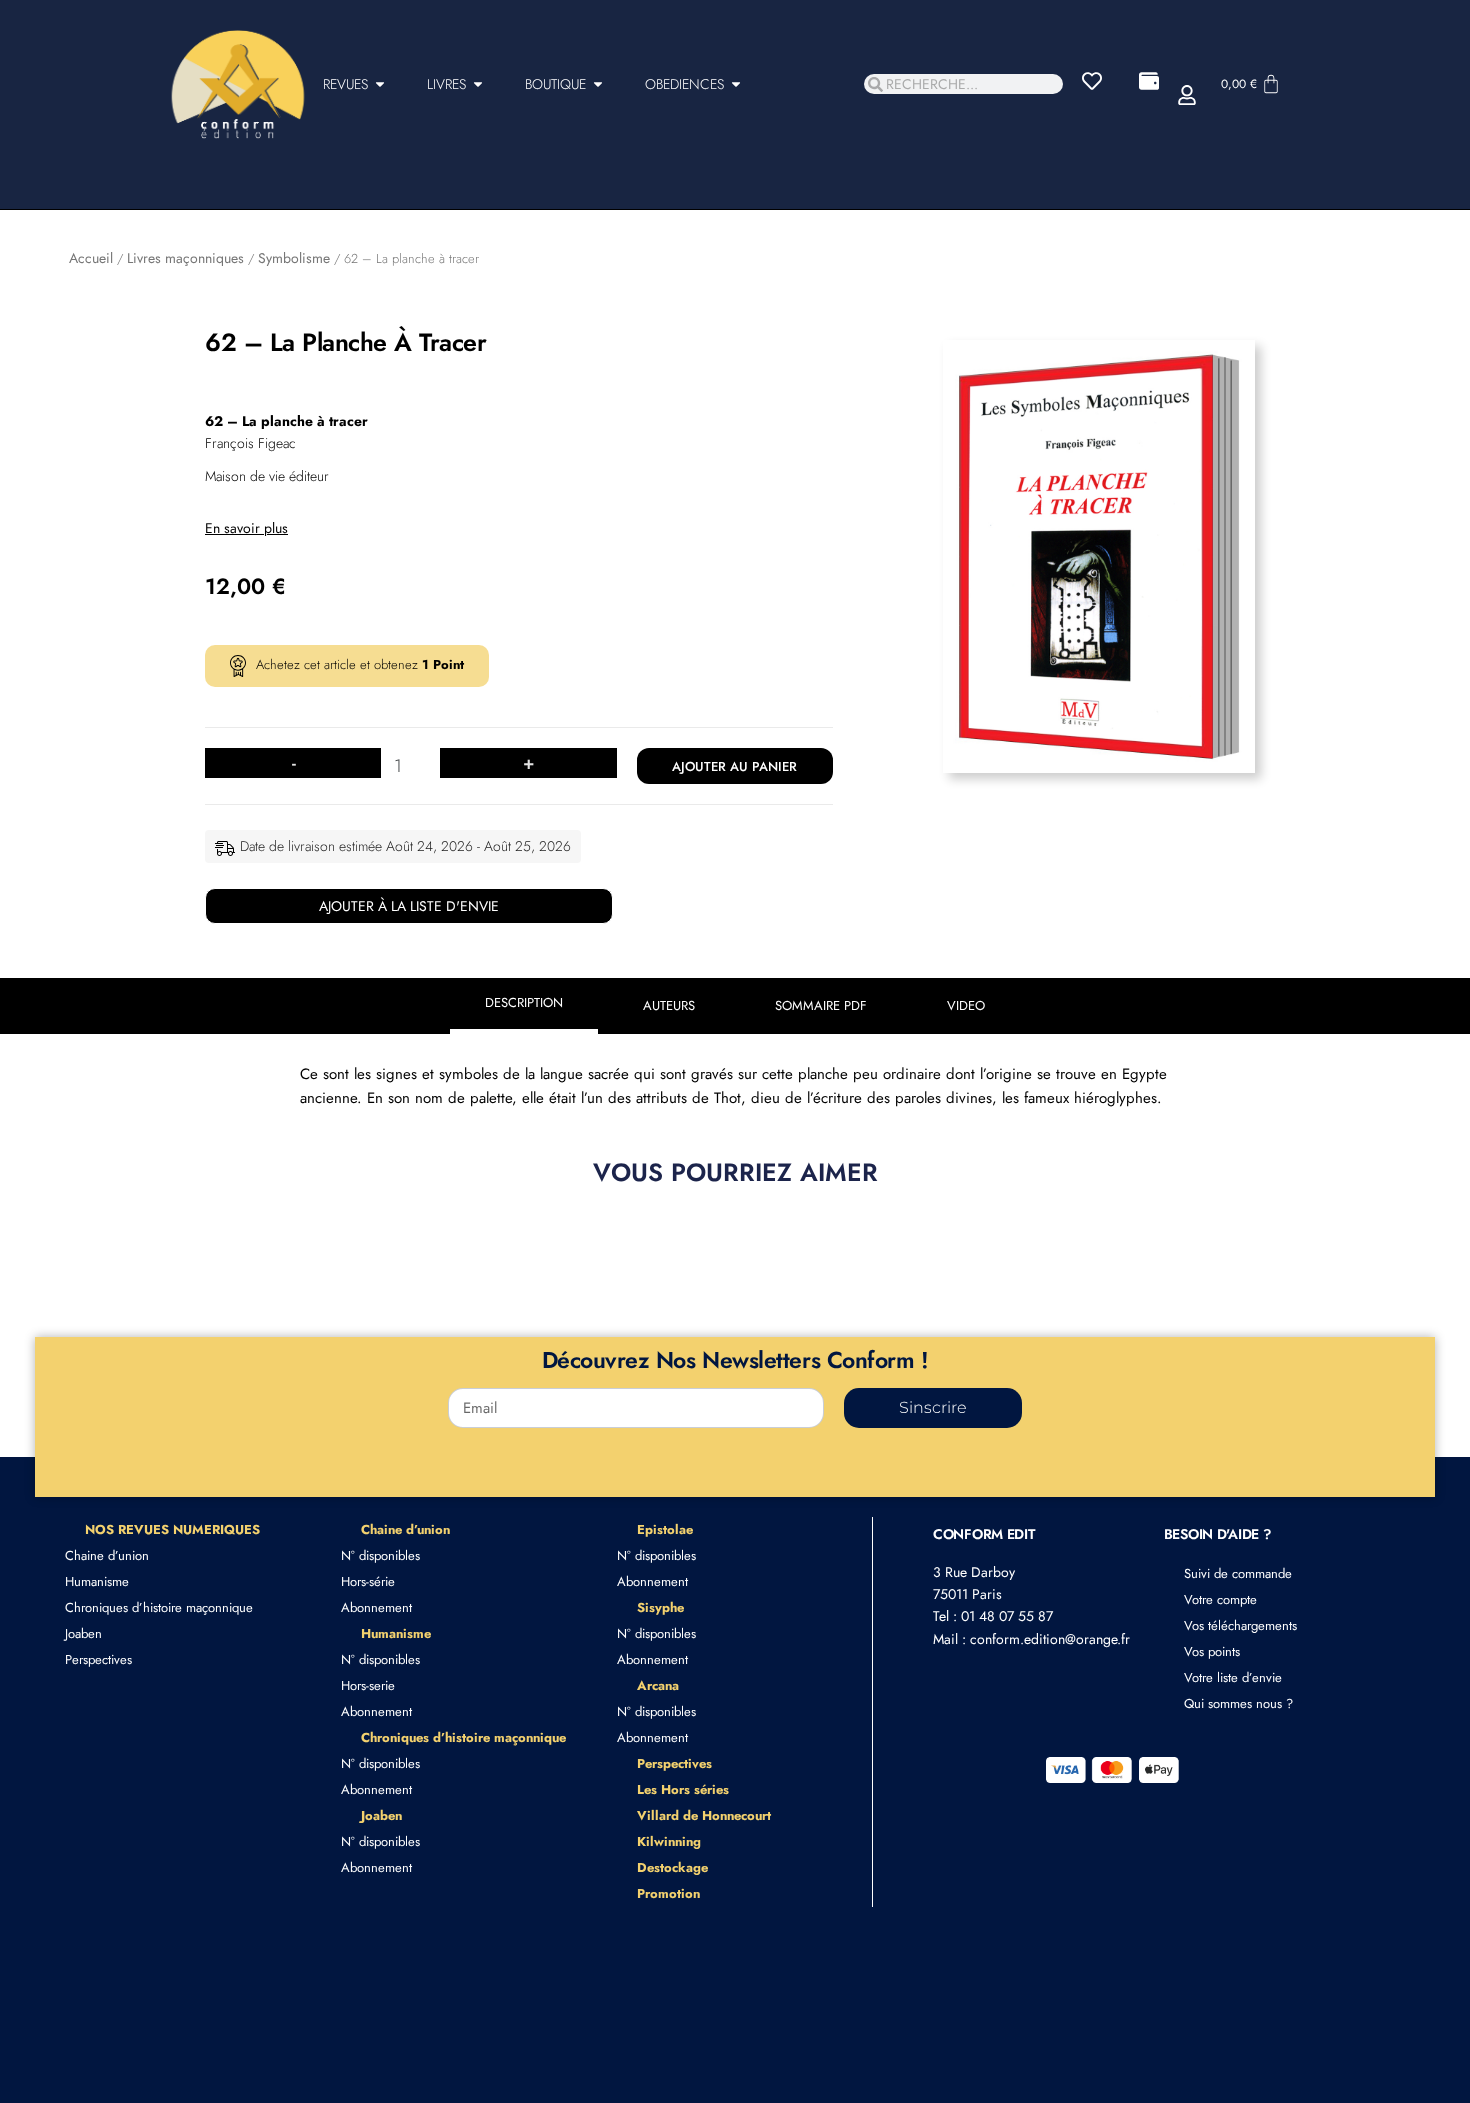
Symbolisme (294, 258)
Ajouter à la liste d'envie (409, 906)
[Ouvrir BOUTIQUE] (598, 84)
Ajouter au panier (734, 766)
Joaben (83, 1633)
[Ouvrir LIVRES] (478, 84)
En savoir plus (246, 528)
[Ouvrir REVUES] (380, 84)
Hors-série (368, 1581)
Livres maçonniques (185, 258)
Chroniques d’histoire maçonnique (159, 1607)
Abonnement (376, 1607)
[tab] (524, 1006)
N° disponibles (380, 1555)
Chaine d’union (107, 1555)
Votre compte (1220, 1599)
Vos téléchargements (1240, 1625)
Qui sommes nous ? (1238, 1703)
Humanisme (97, 1581)
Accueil (91, 258)
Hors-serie (368, 1685)
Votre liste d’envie (1233, 1677)
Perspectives (98, 1659)
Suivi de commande (1238, 1573)
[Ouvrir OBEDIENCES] (736, 84)
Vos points (1212, 1651)
